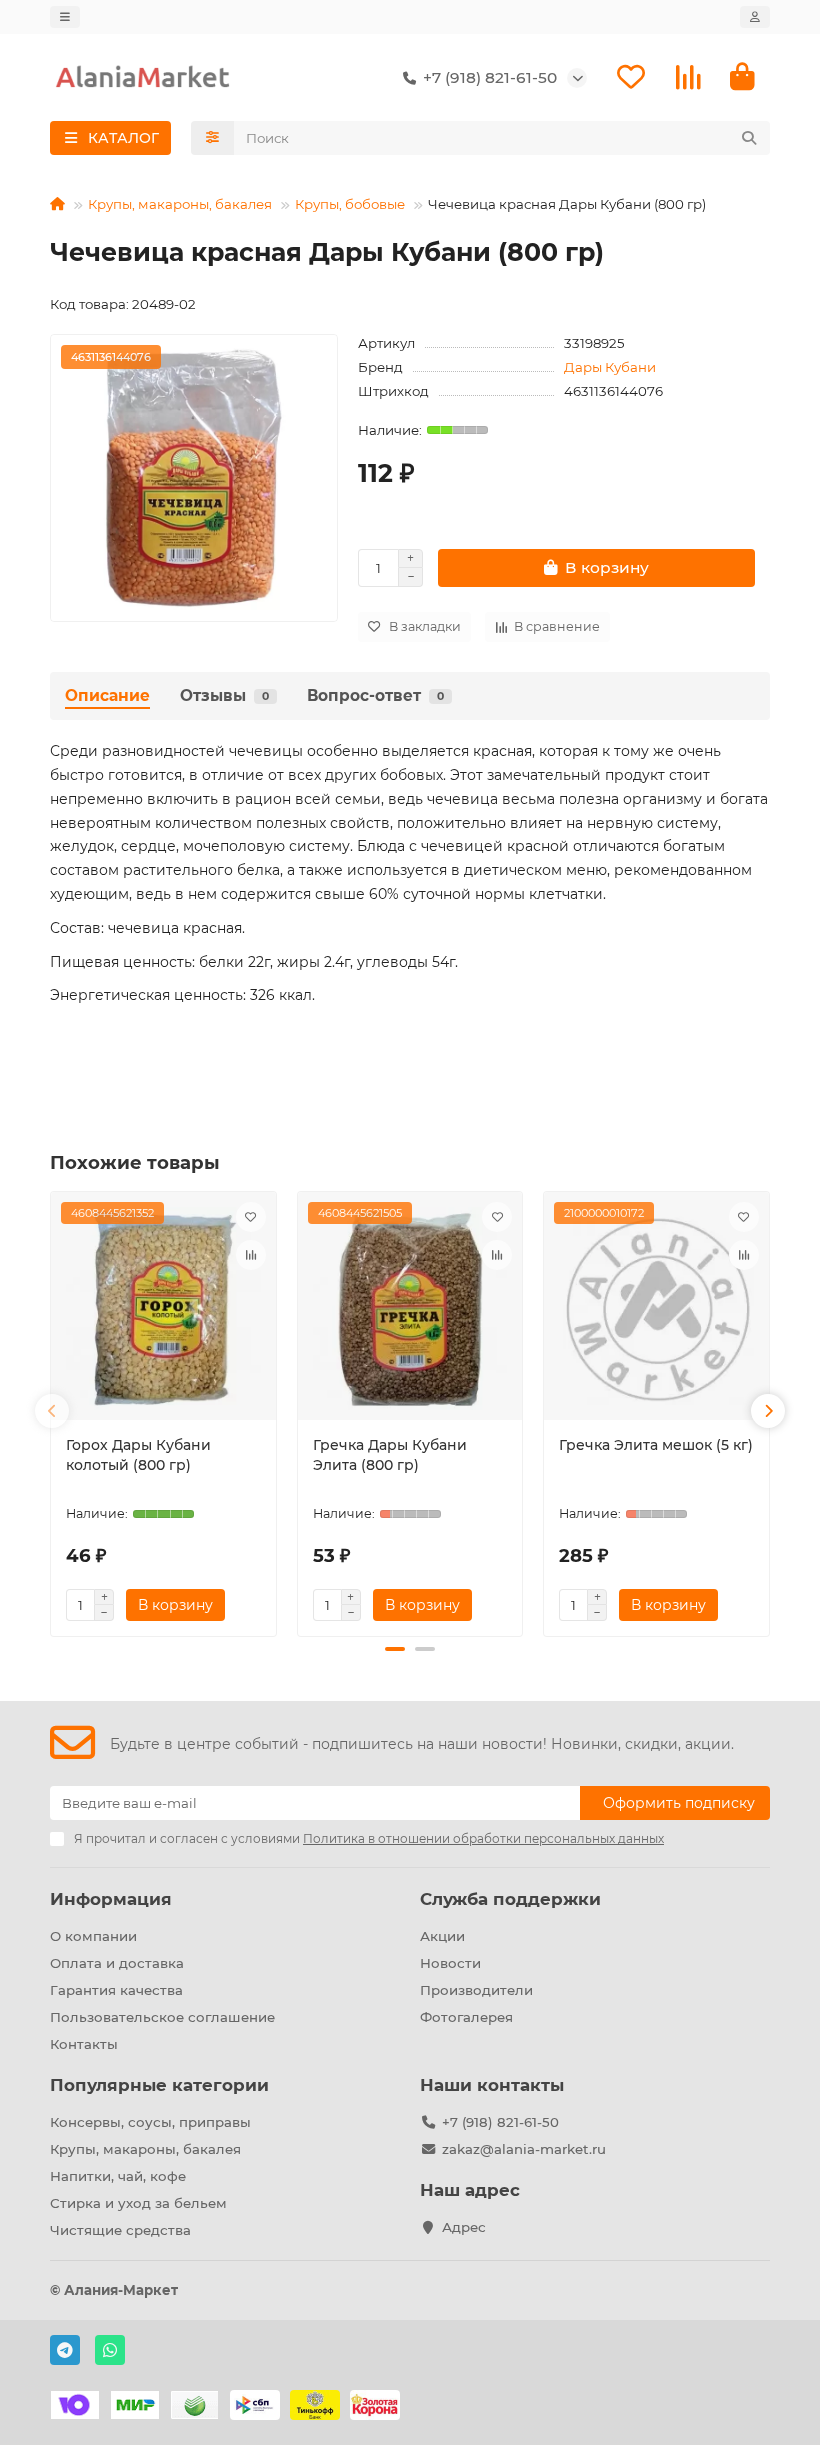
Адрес (464, 2227)
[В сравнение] (251, 1255)
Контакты (84, 2044)
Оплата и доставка (117, 1963)
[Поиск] (749, 138)
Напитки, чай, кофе (118, 2176)
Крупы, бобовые (350, 204)
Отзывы (224, 695)
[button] (52, 1411)
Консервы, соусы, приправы (150, 2122)
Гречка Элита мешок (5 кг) (656, 1445)
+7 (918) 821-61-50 (500, 2122)
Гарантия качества (116, 1990)
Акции (442, 1936)
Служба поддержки (510, 1899)
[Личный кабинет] (755, 17)
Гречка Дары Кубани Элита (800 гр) (390, 1455)
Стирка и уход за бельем (138, 2203)
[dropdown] (65, 17)
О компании (93, 1936)
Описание (107, 695)
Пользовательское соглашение (162, 2017)
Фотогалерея (466, 2017)
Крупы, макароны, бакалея (180, 204)
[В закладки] (251, 1217)
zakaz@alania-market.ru (524, 2149)
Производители (476, 1990)
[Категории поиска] (212, 138)
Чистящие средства (120, 2230)
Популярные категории (159, 2085)
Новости (450, 1963)
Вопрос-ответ (375, 695)
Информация (111, 1899)
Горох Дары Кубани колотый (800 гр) (138, 1455)
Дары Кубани (610, 367)
